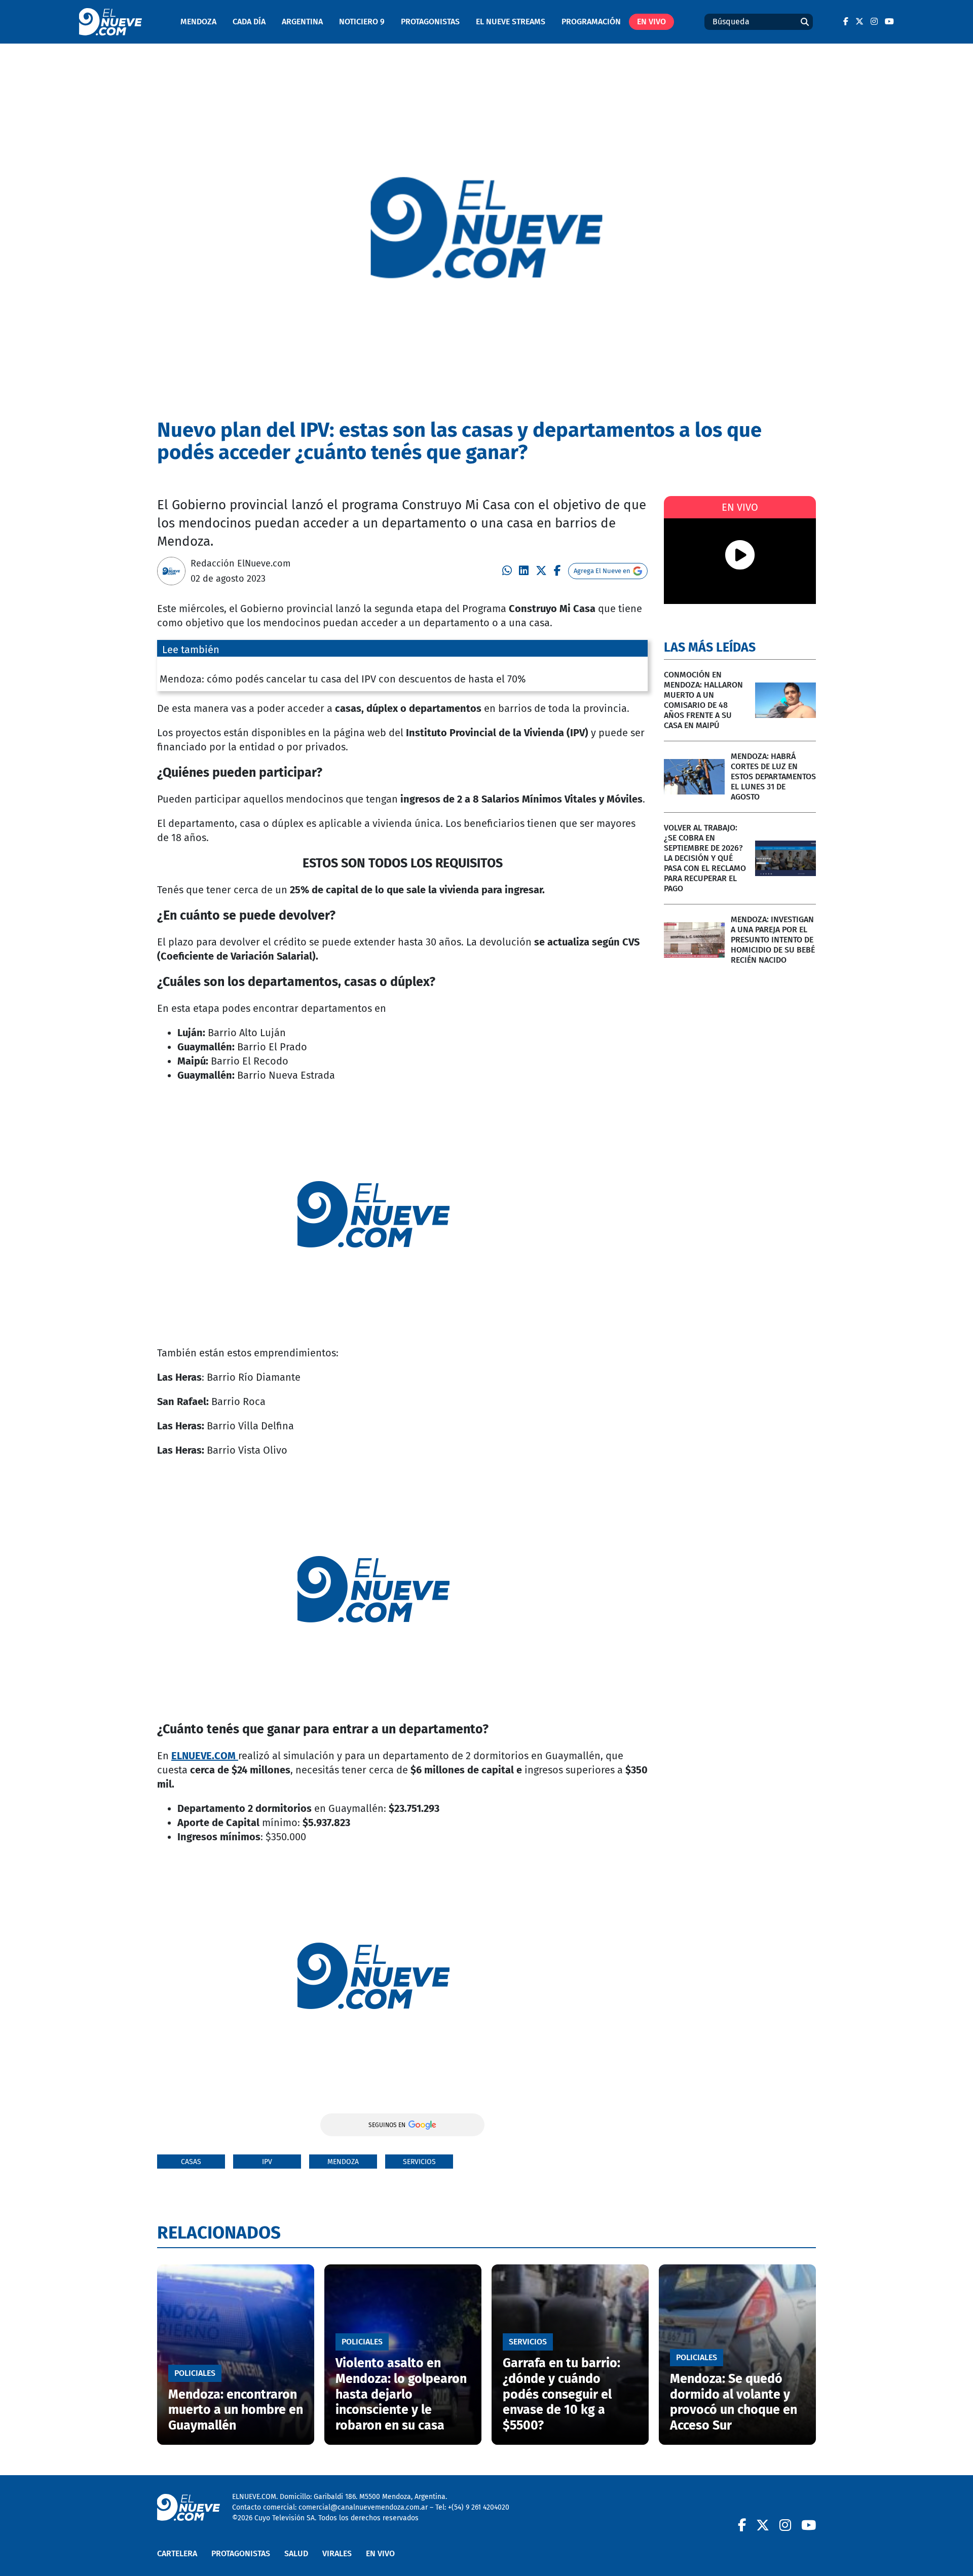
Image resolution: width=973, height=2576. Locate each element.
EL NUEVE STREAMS (511, 22)
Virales (337, 2553)
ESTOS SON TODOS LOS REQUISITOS (403, 863)
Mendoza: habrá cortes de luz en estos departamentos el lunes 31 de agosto (773, 776)
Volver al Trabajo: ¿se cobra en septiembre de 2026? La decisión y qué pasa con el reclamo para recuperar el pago (705, 858)
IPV (267, 2162)
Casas (191, 2162)
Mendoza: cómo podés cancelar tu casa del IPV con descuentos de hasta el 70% (343, 679)
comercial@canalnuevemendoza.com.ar (363, 2507)
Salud (296, 2553)
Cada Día (249, 22)
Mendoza (198, 22)
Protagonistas (430, 22)
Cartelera (177, 2553)
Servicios (419, 2162)
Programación (591, 22)
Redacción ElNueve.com (240, 563)
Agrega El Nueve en (602, 571)
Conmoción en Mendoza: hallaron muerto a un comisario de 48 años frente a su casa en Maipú (703, 700)
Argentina (302, 22)
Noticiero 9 (362, 22)
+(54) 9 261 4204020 (479, 2507)
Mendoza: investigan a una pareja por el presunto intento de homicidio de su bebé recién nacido (773, 940)
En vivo (651, 22)
